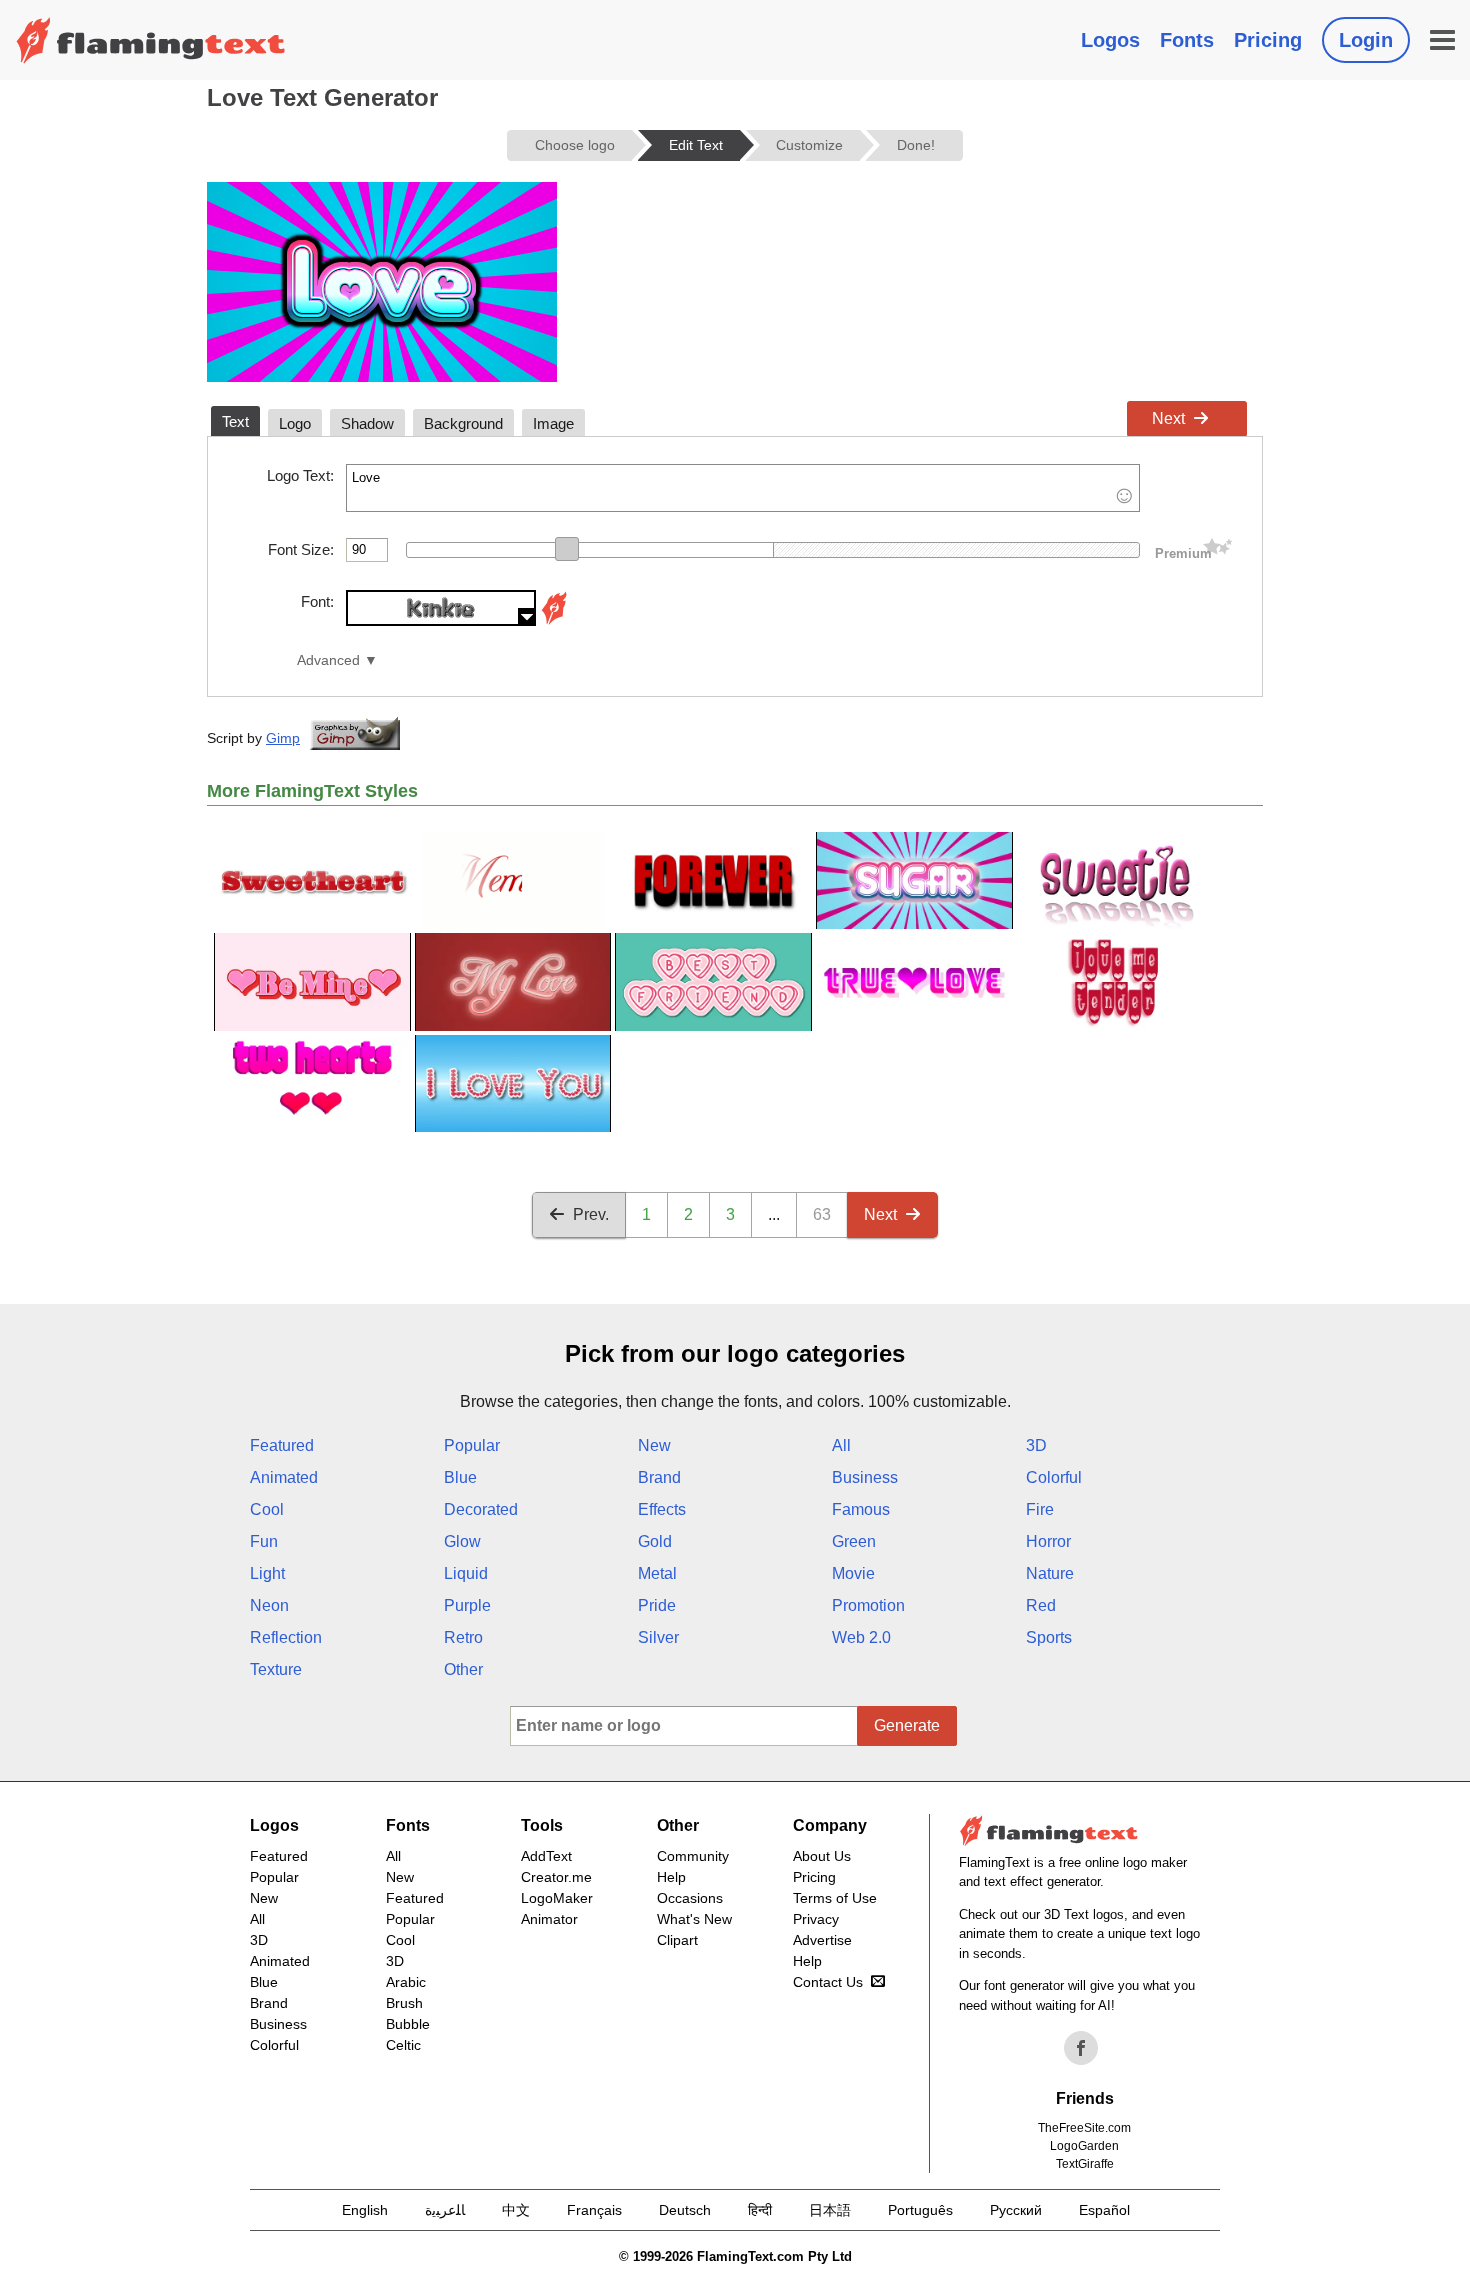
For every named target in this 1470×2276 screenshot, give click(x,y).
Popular (472, 1445)
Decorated (481, 1509)
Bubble (408, 2024)
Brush (404, 2003)
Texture (276, 1669)
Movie (853, 1573)
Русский (1016, 2210)
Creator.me (556, 1877)
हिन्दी (760, 2210)
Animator (549, 1919)
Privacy (816, 1919)
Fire (1040, 1509)
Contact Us (828, 1982)
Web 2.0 (861, 1637)
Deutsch (685, 2210)
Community (693, 1856)
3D (1036, 1445)
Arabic (406, 1982)
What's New (694, 1919)
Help (671, 1877)
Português (920, 2210)
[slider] (567, 549)
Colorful (1054, 1477)
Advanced (328, 660)
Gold (655, 1541)
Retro (463, 1637)
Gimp (283, 738)
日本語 (830, 2210)
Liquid (466, 1573)
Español (1104, 2210)
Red (1041, 1605)
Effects (662, 1509)
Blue (460, 1477)
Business (865, 1477)
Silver (658, 1637)
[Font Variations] (554, 620)
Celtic (403, 2045)
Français (594, 2210)
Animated (284, 1477)
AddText (546, 1856)
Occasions (690, 1898)
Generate (907, 1725)
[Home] (151, 40)
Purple (467, 1605)
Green (854, 1541)
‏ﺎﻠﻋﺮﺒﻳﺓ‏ (445, 2210)
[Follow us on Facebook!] (1081, 2048)
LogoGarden (1084, 2146)
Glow (462, 1541)
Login (1366, 40)
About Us (822, 1856)
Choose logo (575, 145)
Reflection (286, 1637)
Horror (1048, 1541)
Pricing (1268, 40)
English (365, 2210)
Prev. (591, 1214)
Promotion (868, 1605)
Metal (657, 1573)
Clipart (677, 1940)
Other (463, 1669)
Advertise (822, 1940)
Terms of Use (835, 1898)
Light (267, 1573)
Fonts (1187, 40)
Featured (282, 1445)
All (841, 1445)
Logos (1110, 40)
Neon (269, 1605)
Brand (659, 1477)
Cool (267, 1509)
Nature (1050, 1573)
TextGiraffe (1085, 2164)
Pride (657, 1605)
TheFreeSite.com (1084, 2128)
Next (1168, 418)
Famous (861, 1509)
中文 (516, 2210)
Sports (1049, 1637)
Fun (264, 1541)
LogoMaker (557, 1898)
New (654, 1445)
